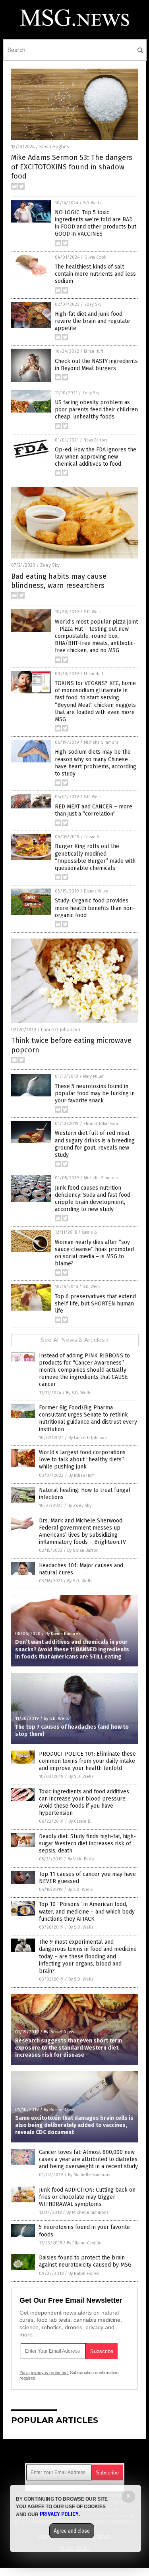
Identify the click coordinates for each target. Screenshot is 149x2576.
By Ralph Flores (84, 2274)
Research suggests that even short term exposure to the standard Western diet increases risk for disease (69, 2048)
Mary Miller (93, 1077)
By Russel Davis (59, 2032)
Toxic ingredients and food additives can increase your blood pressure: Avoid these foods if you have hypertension (84, 1802)
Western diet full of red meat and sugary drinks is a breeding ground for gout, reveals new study (95, 1144)
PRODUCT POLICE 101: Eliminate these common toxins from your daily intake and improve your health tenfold (87, 1761)
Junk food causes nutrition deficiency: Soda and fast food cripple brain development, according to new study (93, 1199)
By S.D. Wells (78, 1393)
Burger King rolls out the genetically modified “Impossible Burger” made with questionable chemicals (95, 857)
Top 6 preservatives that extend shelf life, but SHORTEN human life (95, 1304)
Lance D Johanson (61, 1030)
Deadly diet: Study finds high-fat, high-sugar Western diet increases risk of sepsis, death (87, 1844)
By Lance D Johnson (88, 1438)
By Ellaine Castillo (84, 2243)
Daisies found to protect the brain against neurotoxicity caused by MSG (85, 2261)
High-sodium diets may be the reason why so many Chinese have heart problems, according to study (96, 763)
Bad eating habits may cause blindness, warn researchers (59, 581)
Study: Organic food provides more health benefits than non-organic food (95, 908)
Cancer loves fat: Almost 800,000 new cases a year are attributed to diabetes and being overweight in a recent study (88, 2159)
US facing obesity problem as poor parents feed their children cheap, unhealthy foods (96, 410)
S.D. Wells (92, 203)
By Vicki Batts (81, 1859)
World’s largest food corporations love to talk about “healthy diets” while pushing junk (82, 1460)
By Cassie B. (80, 1821)
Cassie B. (92, 837)
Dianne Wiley (96, 891)
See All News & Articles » (75, 1340)
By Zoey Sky (79, 1506)
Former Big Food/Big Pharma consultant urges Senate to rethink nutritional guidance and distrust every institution (88, 1419)
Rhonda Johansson (101, 1124)
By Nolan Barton (83, 1550)
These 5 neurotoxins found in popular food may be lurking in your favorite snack (95, 1093)
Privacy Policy (59, 2514)
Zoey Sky (93, 305)
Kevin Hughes (54, 147)
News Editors (95, 440)
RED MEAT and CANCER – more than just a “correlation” (94, 810)
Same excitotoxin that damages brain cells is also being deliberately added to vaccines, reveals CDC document (74, 2125)
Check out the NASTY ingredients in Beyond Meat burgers (96, 365)
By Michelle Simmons (89, 2175)
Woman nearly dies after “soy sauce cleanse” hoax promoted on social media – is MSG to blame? (94, 1253)
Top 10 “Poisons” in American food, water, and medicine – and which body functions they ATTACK (87, 1911)
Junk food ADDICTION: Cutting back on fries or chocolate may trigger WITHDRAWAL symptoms (87, 2197)
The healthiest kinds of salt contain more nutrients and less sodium (95, 274)
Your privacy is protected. (44, 2373)
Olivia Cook (95, 257)
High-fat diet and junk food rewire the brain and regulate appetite (92, 321)
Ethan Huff (93, 351)
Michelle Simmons (101, 743)
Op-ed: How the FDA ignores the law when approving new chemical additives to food (96, 457)
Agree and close (72, 2531)
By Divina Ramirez (63, 1634)
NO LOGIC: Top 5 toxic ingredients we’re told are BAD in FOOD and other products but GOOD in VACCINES (96, 223)
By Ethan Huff (81, 1475)
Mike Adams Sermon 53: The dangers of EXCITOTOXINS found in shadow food (72, 167)
